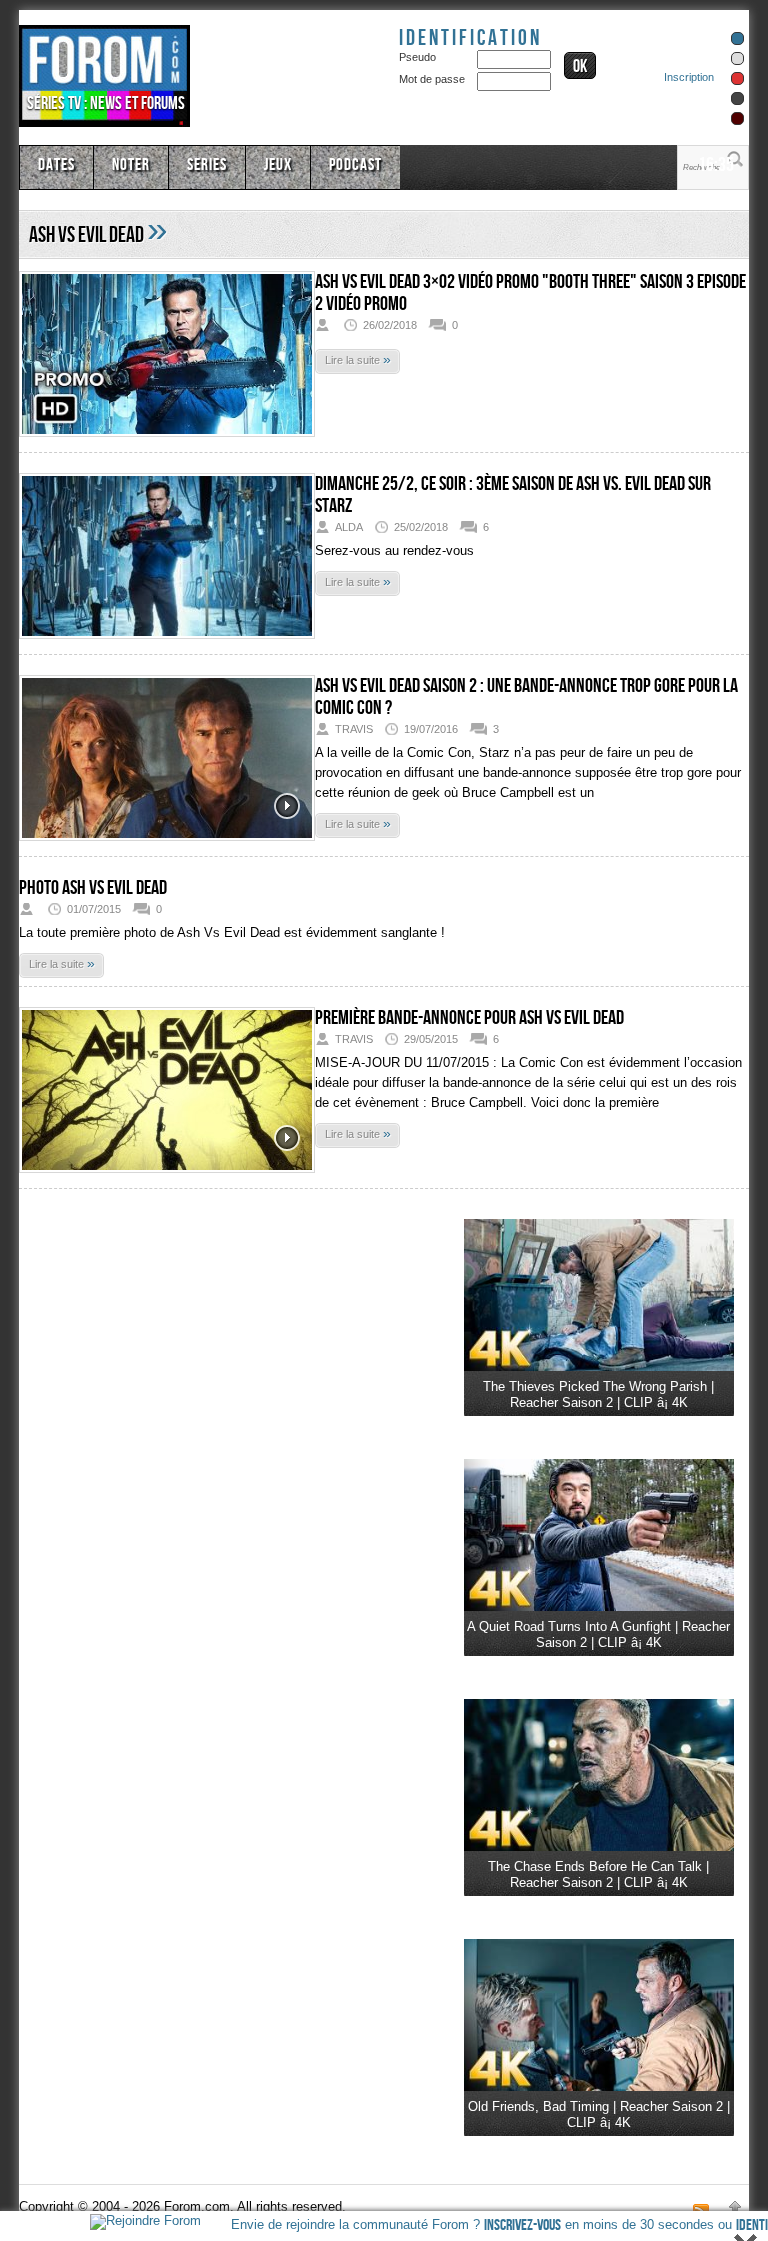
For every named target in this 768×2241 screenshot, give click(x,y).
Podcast (355, 165)
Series (207, 165)
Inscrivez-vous (522, 2225)
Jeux (278, 165)
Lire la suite (358, 359)
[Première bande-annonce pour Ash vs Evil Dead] (167, 1093)
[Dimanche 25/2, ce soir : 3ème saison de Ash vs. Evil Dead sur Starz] (167, 559)
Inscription (689, 77)
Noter (131, 165)
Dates (56, 165)
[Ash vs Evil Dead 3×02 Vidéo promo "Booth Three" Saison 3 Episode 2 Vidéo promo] (167, 357)
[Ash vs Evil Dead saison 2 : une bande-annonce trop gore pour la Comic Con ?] (167, 761)
